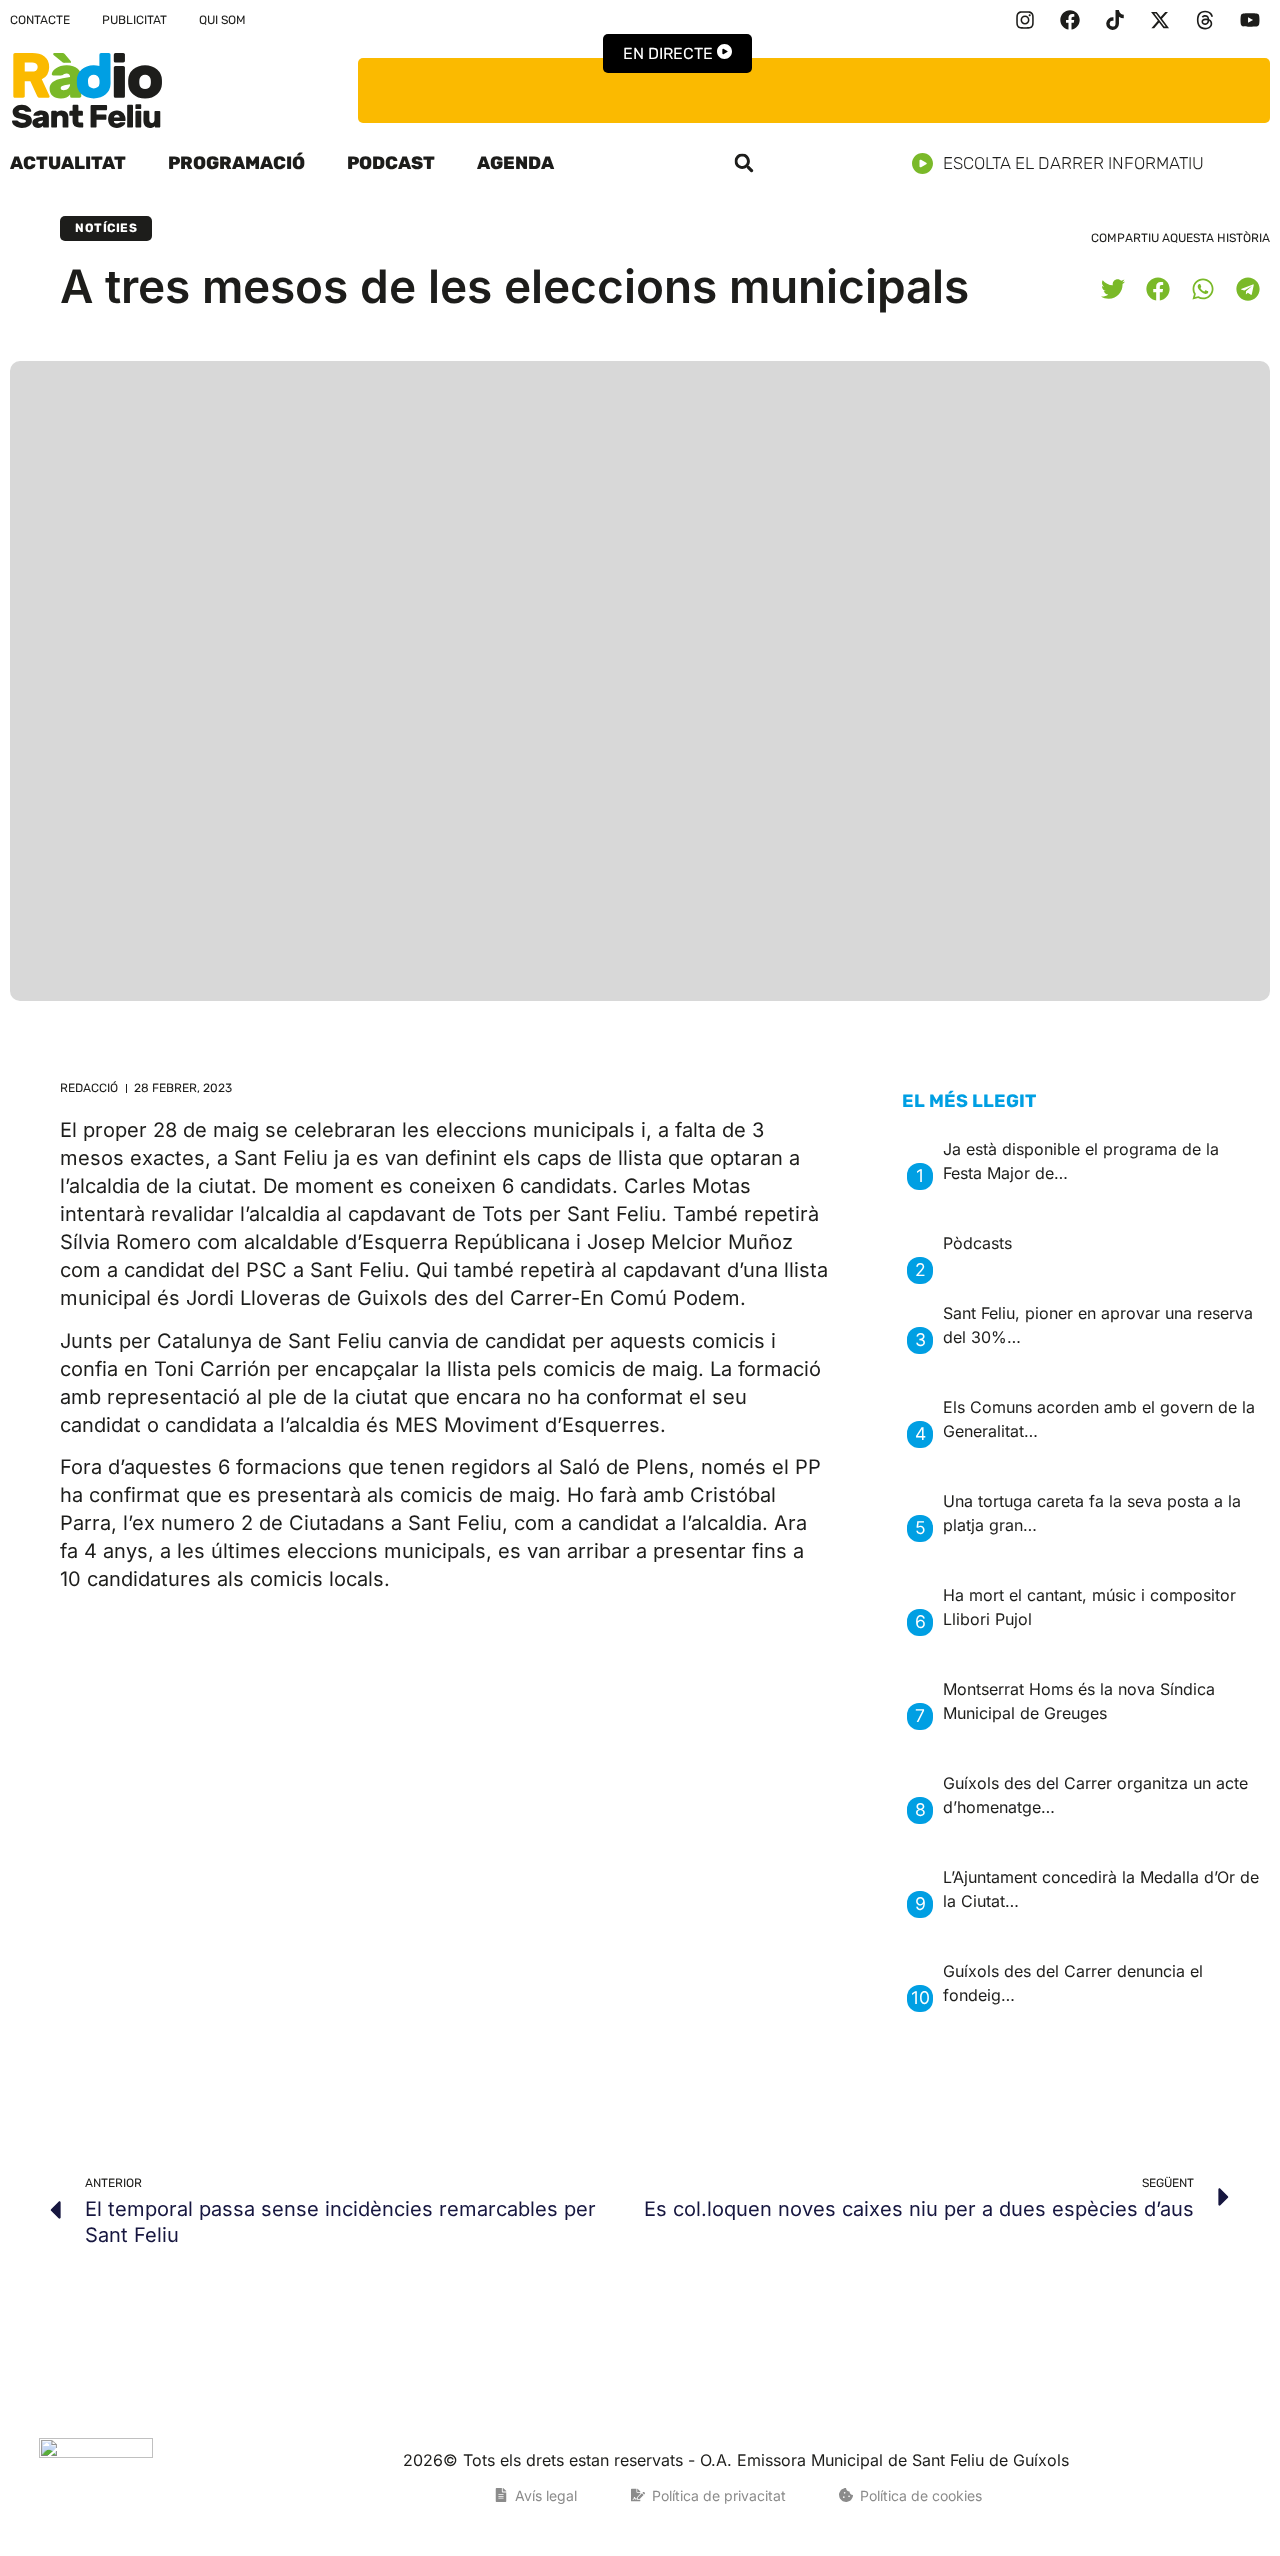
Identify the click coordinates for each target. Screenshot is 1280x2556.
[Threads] (1205, 20)
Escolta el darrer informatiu (1073, 163)
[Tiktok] (1115, 20)
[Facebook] (1070, 20)
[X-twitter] (1160, 20)
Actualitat (68, 163)
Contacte (40, 20)
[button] (744, 163)
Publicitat (134, 20)
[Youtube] (1250, 20)
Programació (236, 163)
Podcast (391, 163)
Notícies (106, 228)
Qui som (222, 20)
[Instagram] (1025, 20)
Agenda (515, 163)
